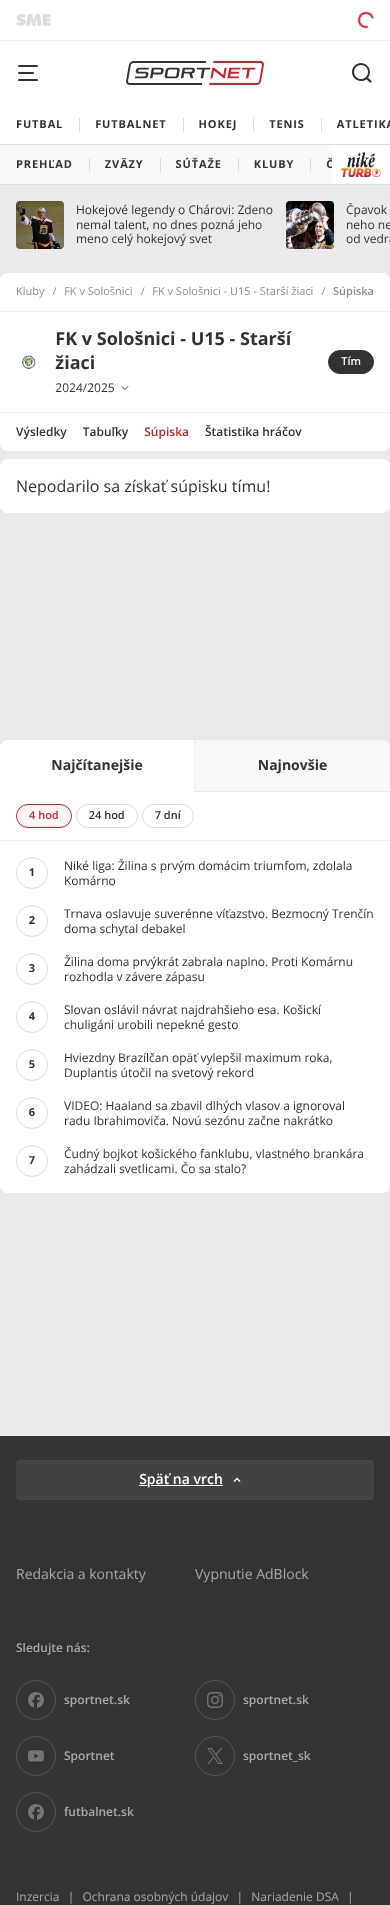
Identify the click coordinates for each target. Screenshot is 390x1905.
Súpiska (166, 431)
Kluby (30, 292)
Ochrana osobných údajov (155, 1896)
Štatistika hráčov (253, 431)
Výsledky (41, 431)
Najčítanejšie (96, 765)
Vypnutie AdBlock (252, 1573)
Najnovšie (292, 765)
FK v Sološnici (98, 292)
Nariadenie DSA (295, 1896)
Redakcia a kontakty (81, 1573)
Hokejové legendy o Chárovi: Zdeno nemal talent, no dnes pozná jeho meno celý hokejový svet (174, 224)
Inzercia (37, 1896)
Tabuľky (105, 431)
